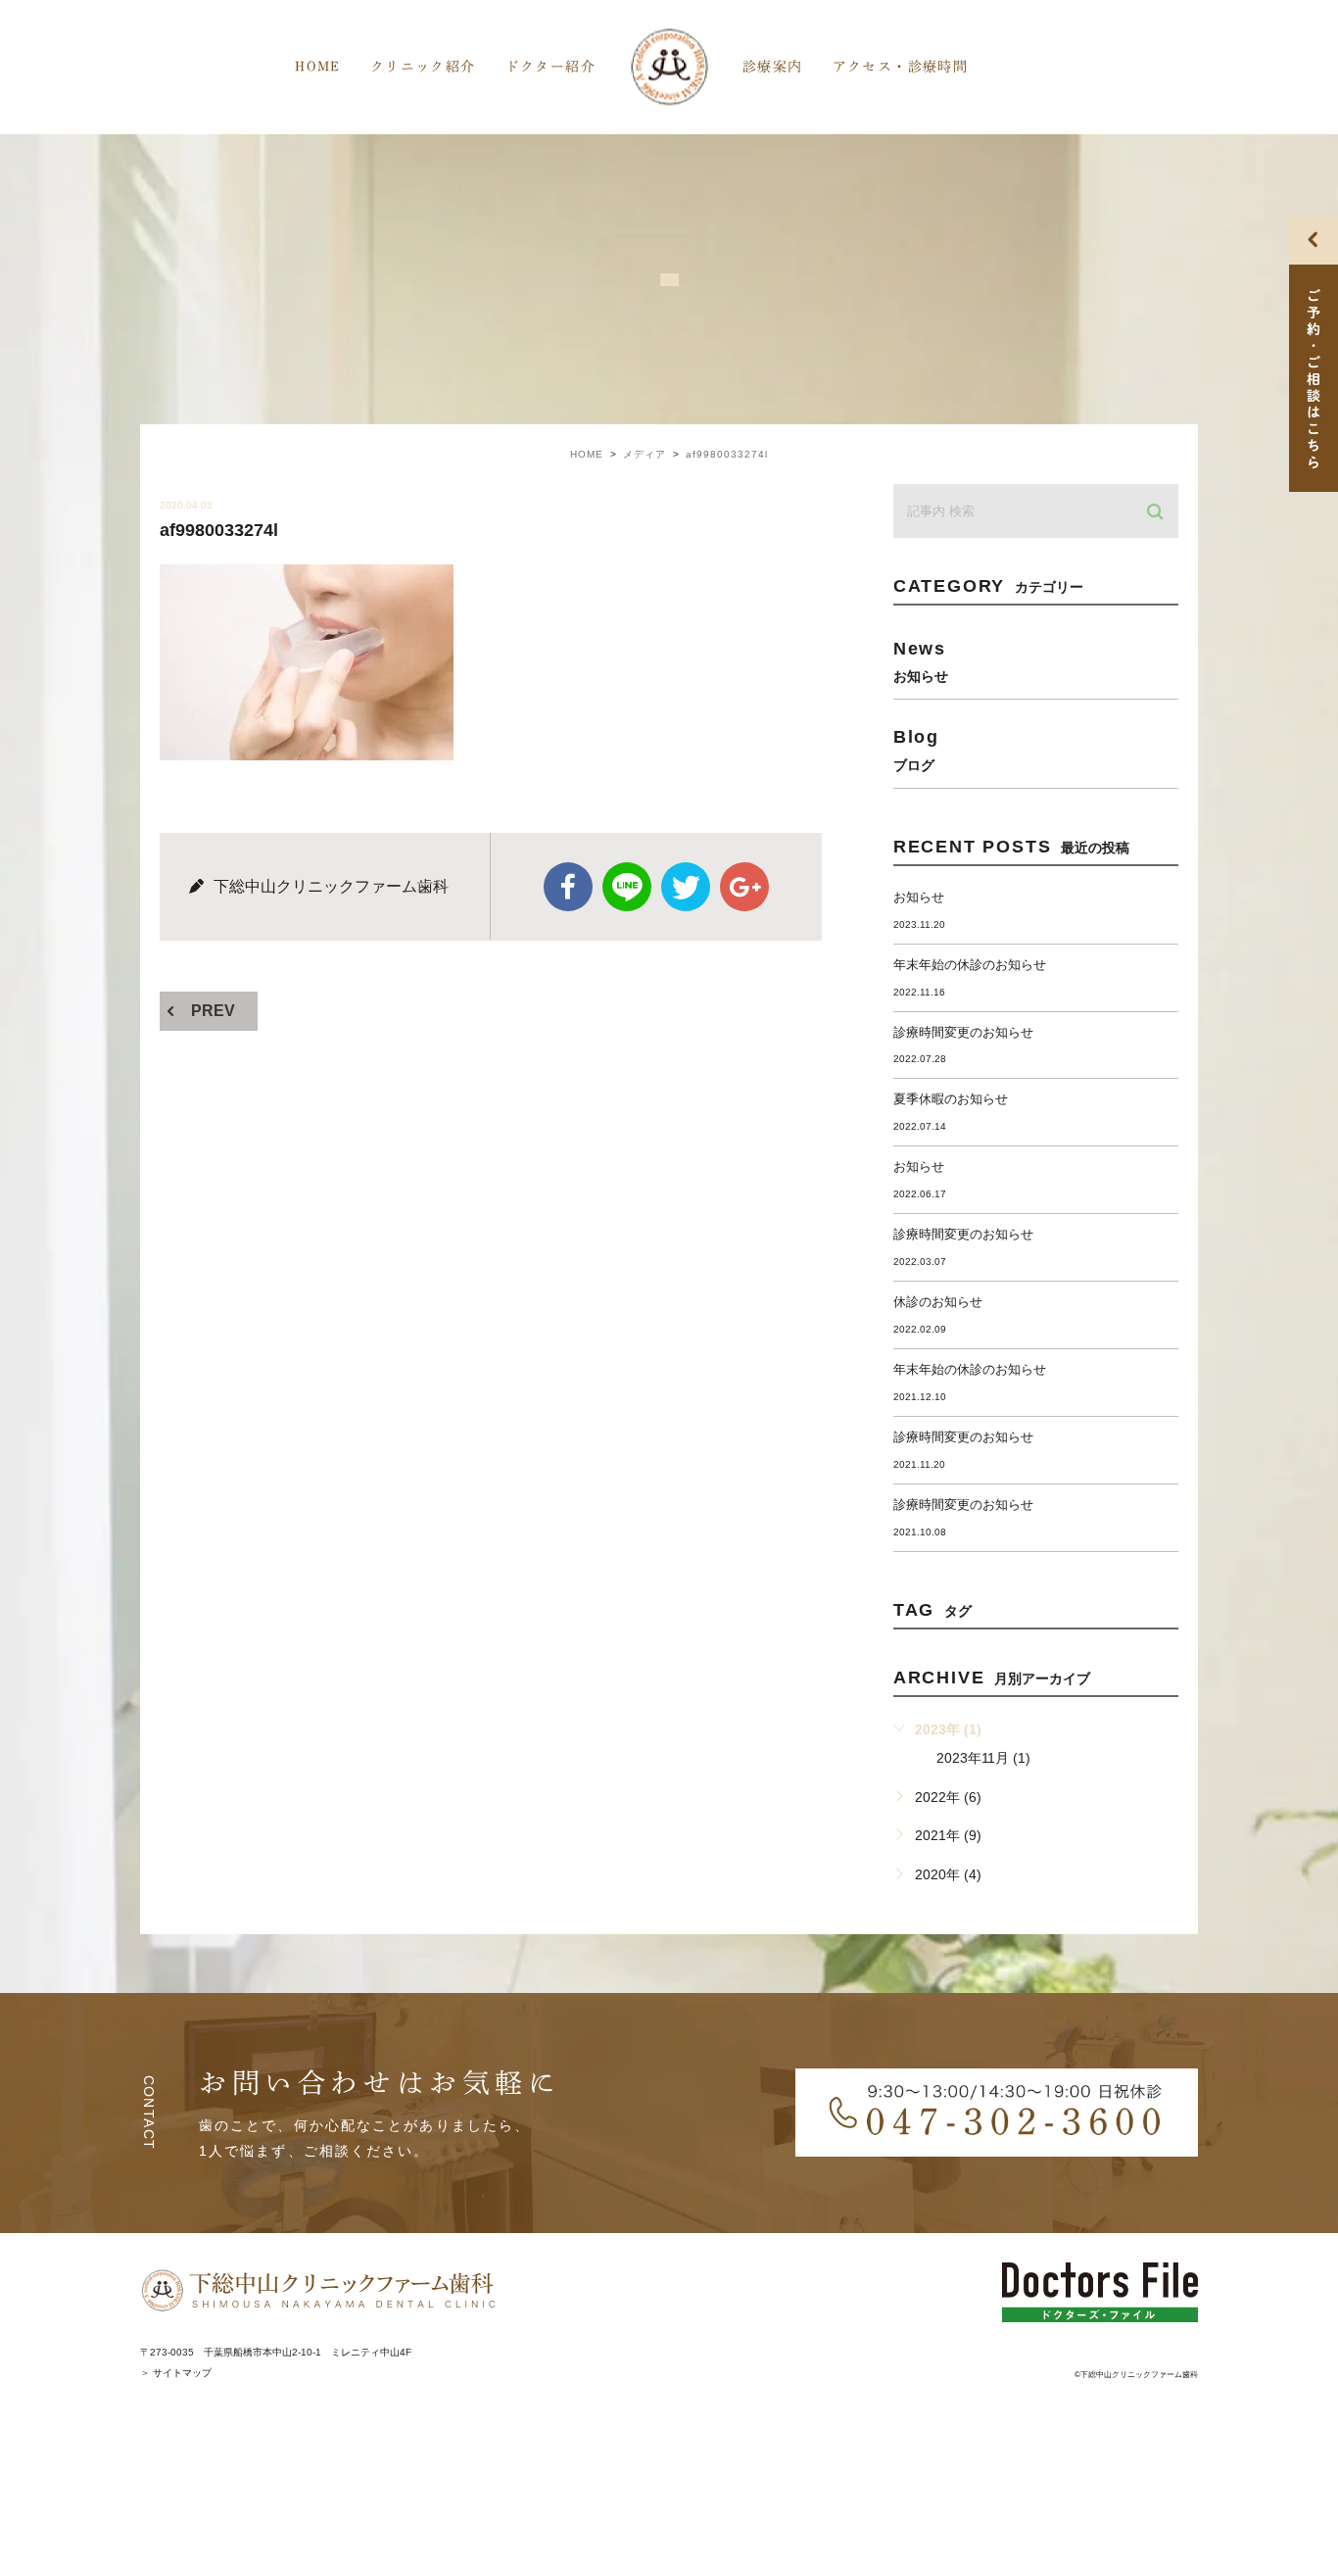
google (744, 887)
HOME (318, 67)
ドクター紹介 (550, 67)
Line (627, 887)
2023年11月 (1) (983, 1758)
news (921, 661)
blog (916, 749)
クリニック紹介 (423, 67)
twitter (686, 887)
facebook (568, 887)
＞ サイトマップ (176, 2373)
